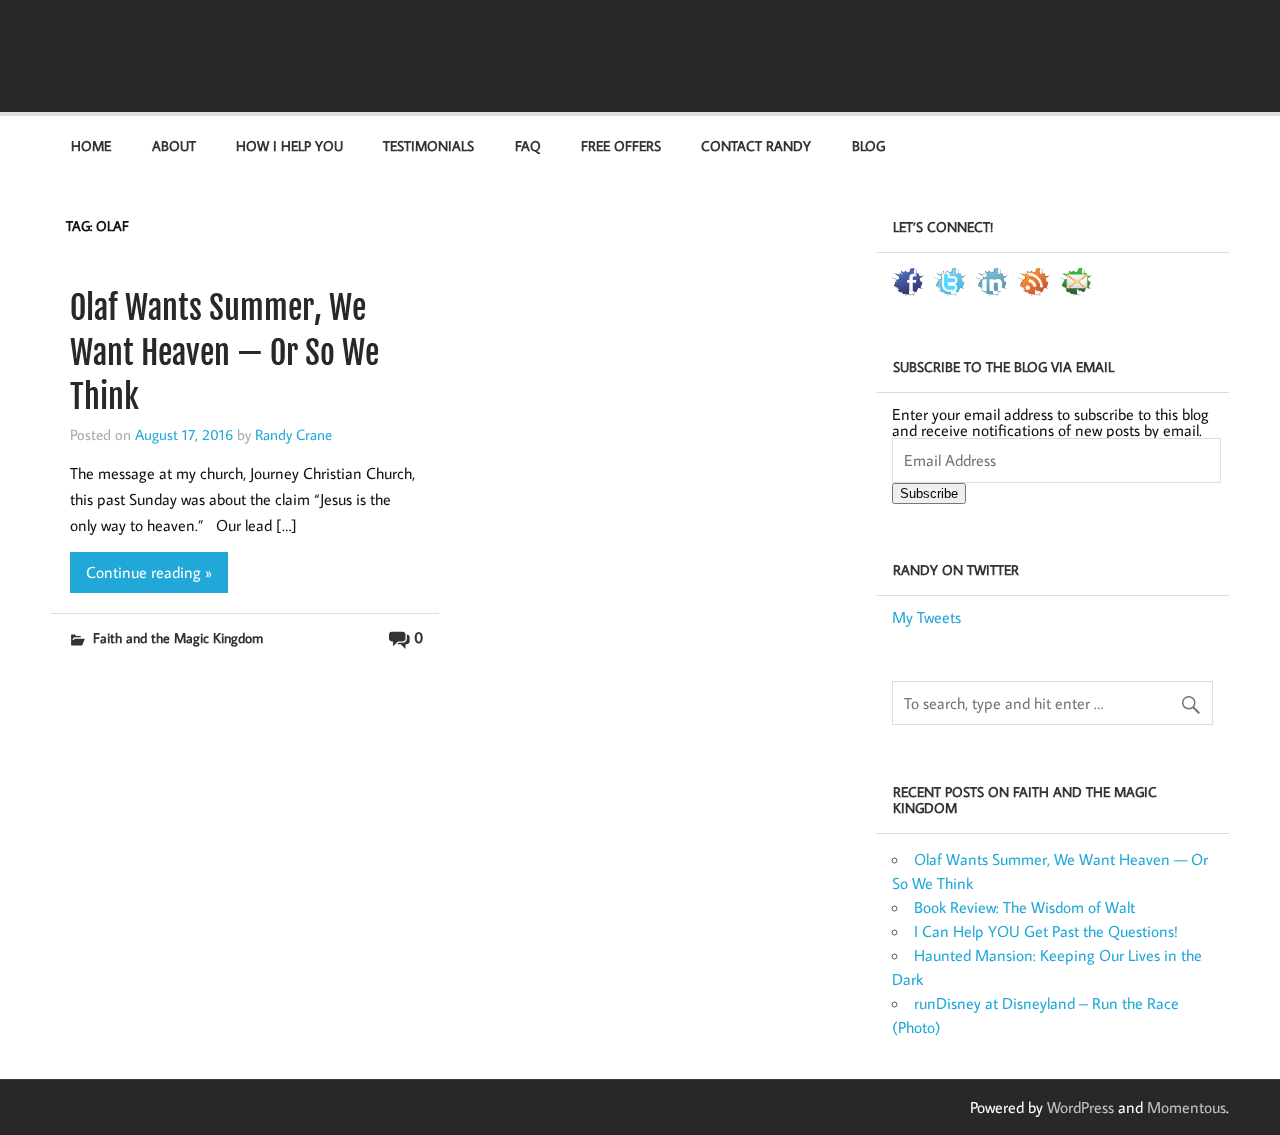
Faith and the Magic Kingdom (178, 637)
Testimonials (428, 145)
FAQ (528, 145)
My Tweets (926, 617)
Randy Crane (293, 434)
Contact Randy (756, 145)
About (174, 145)
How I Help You (289, 145)
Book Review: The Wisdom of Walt (1024, 907)
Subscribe (929, 493)
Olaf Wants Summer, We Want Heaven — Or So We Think (224, 353)
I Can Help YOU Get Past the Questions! (1046, 931)
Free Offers (621, 145)
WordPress (1080, 1107)
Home (91, 145)
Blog (868, 145)
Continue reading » (149, 572)
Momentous (1186, 1107)
